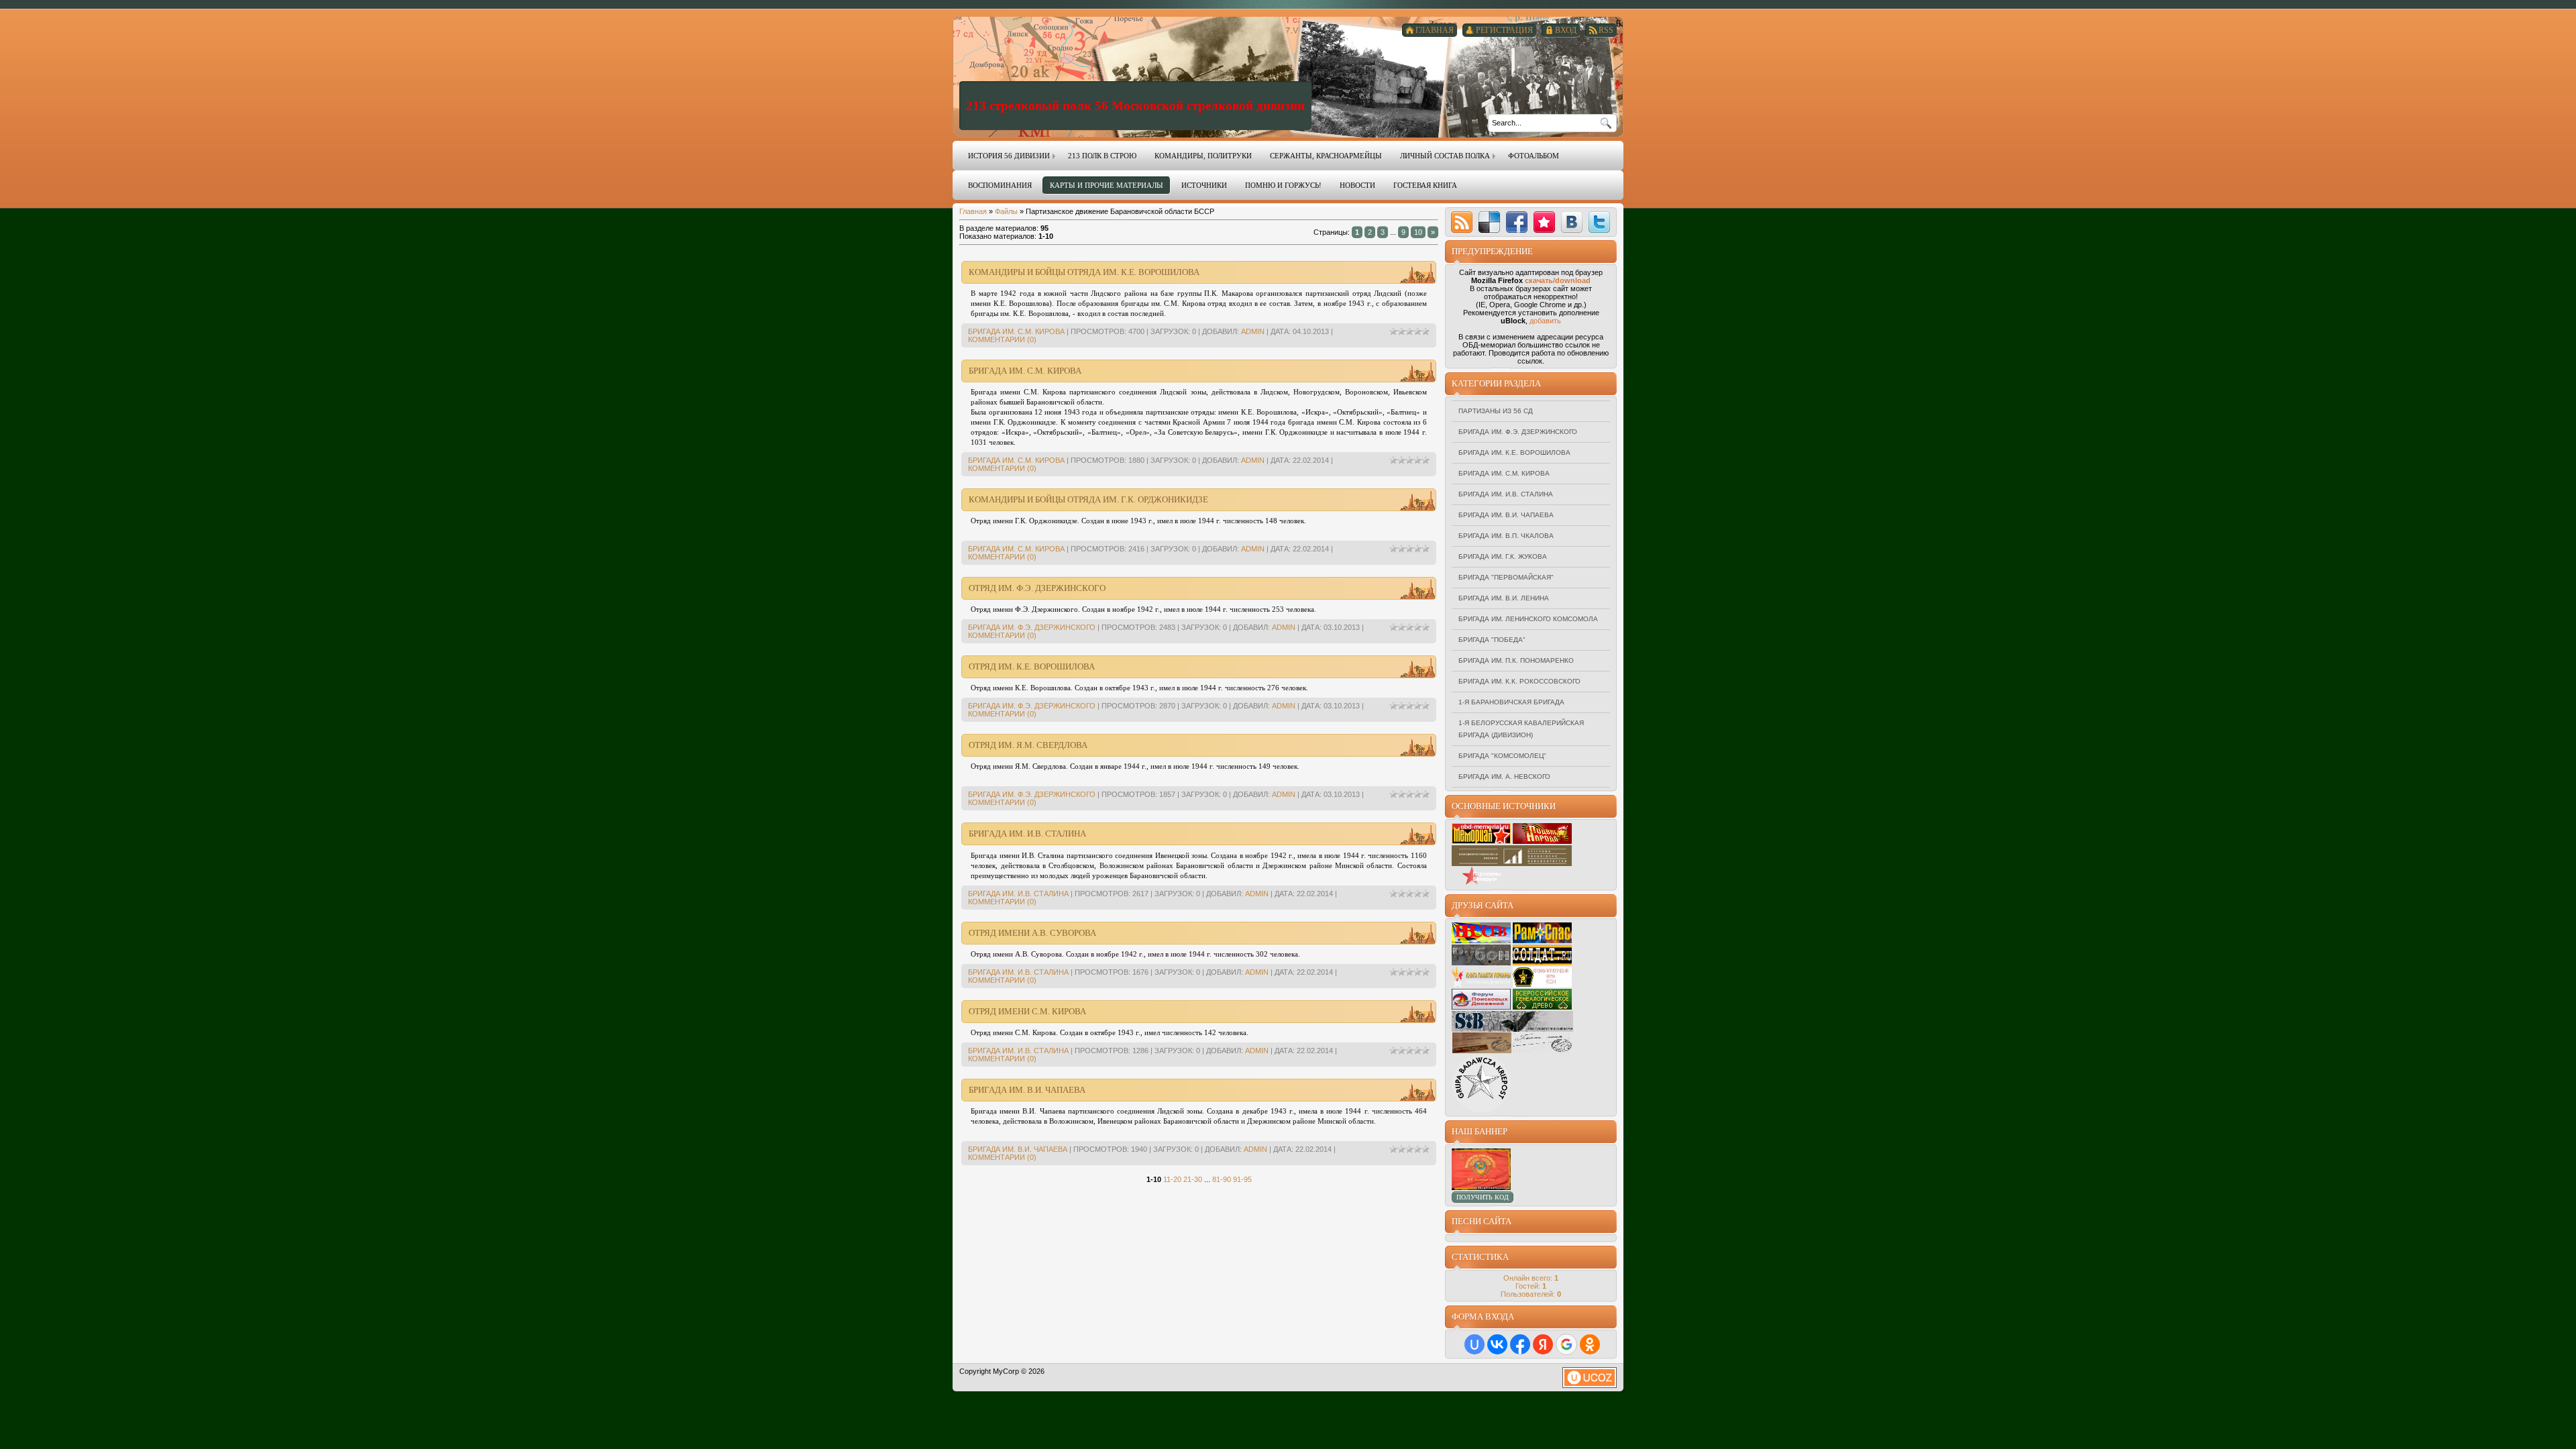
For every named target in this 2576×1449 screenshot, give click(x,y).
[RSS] (1462, 222)
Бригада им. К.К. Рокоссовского (1519, 681)
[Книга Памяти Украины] (1481, 985)
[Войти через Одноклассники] (1590, 1344)
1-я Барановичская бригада (1511, 702)
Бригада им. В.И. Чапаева (1027, 1090)
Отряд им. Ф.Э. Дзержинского (1037, 588)
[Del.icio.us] (1489, 222)
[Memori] (1544, 222)
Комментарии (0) (1002, 339)
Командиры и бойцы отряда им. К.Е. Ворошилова (1084, 272)
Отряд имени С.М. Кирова (1027, 1011)
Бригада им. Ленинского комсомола (1528, 619)
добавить (1545, 321)
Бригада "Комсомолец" (1502, 756)
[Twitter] (1599, 222)
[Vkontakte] (1572, 222)
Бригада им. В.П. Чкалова (1506, 536)
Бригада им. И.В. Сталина (1027, 834)
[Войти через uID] (1474, 1344)
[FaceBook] (1517, 222)
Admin (1253, 331)
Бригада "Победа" (1492, 640)
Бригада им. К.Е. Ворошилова (1514, 452)
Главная (973, 211)
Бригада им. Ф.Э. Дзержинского (1032, 627)
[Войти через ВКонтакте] (1497, 1344)
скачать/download (1558, 280)
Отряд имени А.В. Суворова (1032, 933)
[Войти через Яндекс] (1543, 1344)
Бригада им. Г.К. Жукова (1503, 556)
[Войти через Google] (1566, 1344)
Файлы (1006, 211)
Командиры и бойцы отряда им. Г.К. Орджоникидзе (1088, 499)
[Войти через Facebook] (1520, 1344)
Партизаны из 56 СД (1496, 411)
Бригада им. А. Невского (1504, 776)
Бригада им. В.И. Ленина (1504, 598)
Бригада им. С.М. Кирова (1016, 331)
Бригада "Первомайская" (1506, 577)
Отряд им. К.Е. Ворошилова (1032, 666)
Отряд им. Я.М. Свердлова (1028, 745)
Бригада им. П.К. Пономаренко (1516, 660)
